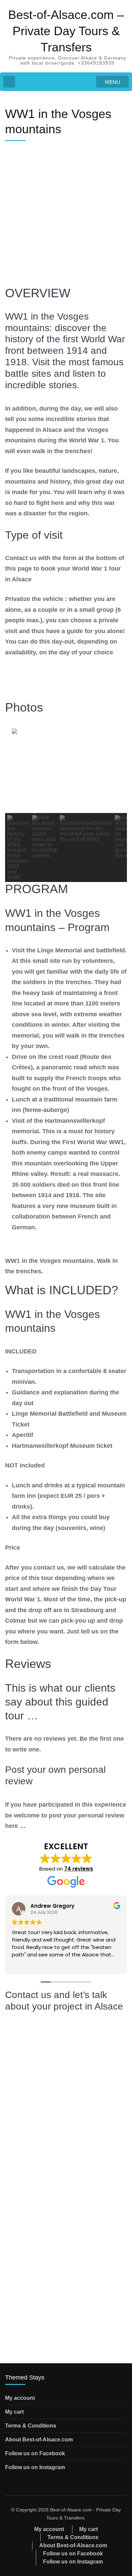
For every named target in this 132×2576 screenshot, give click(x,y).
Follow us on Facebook (35, 2453)
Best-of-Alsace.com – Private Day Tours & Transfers (66, 31)
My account (20, 2398)
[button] (19, 848)
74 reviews (79, 1869)
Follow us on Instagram (35, 2467)
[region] (66, 804)
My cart (14, 2412)
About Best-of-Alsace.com (39, 2440)
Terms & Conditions (31, 2426)
